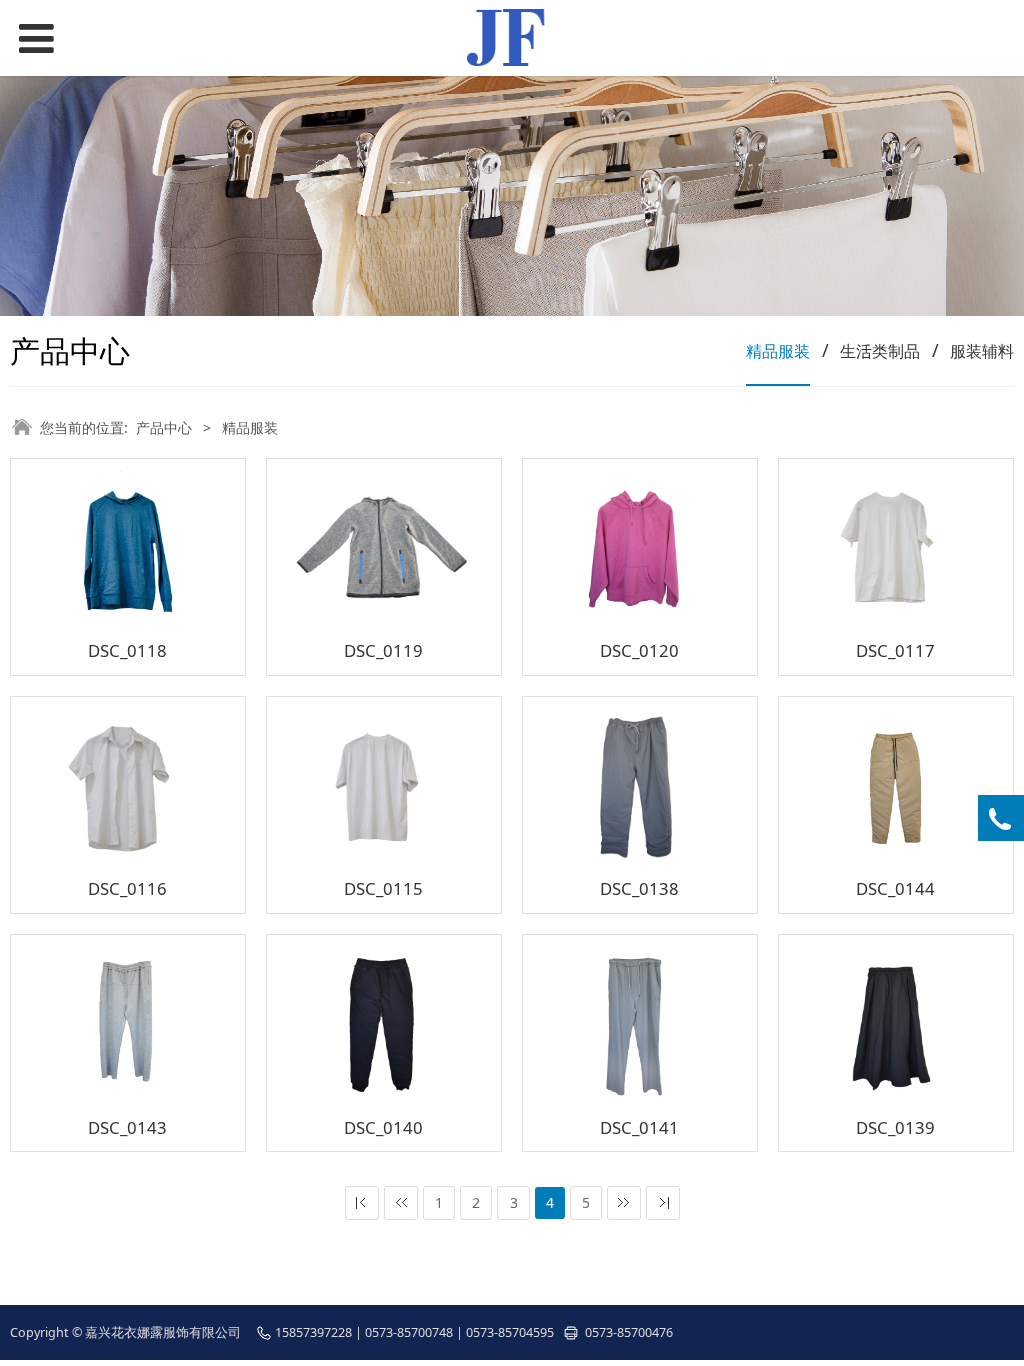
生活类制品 (880, 351)
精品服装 (778, 351)
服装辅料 (982, 351)
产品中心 (164, 427)
